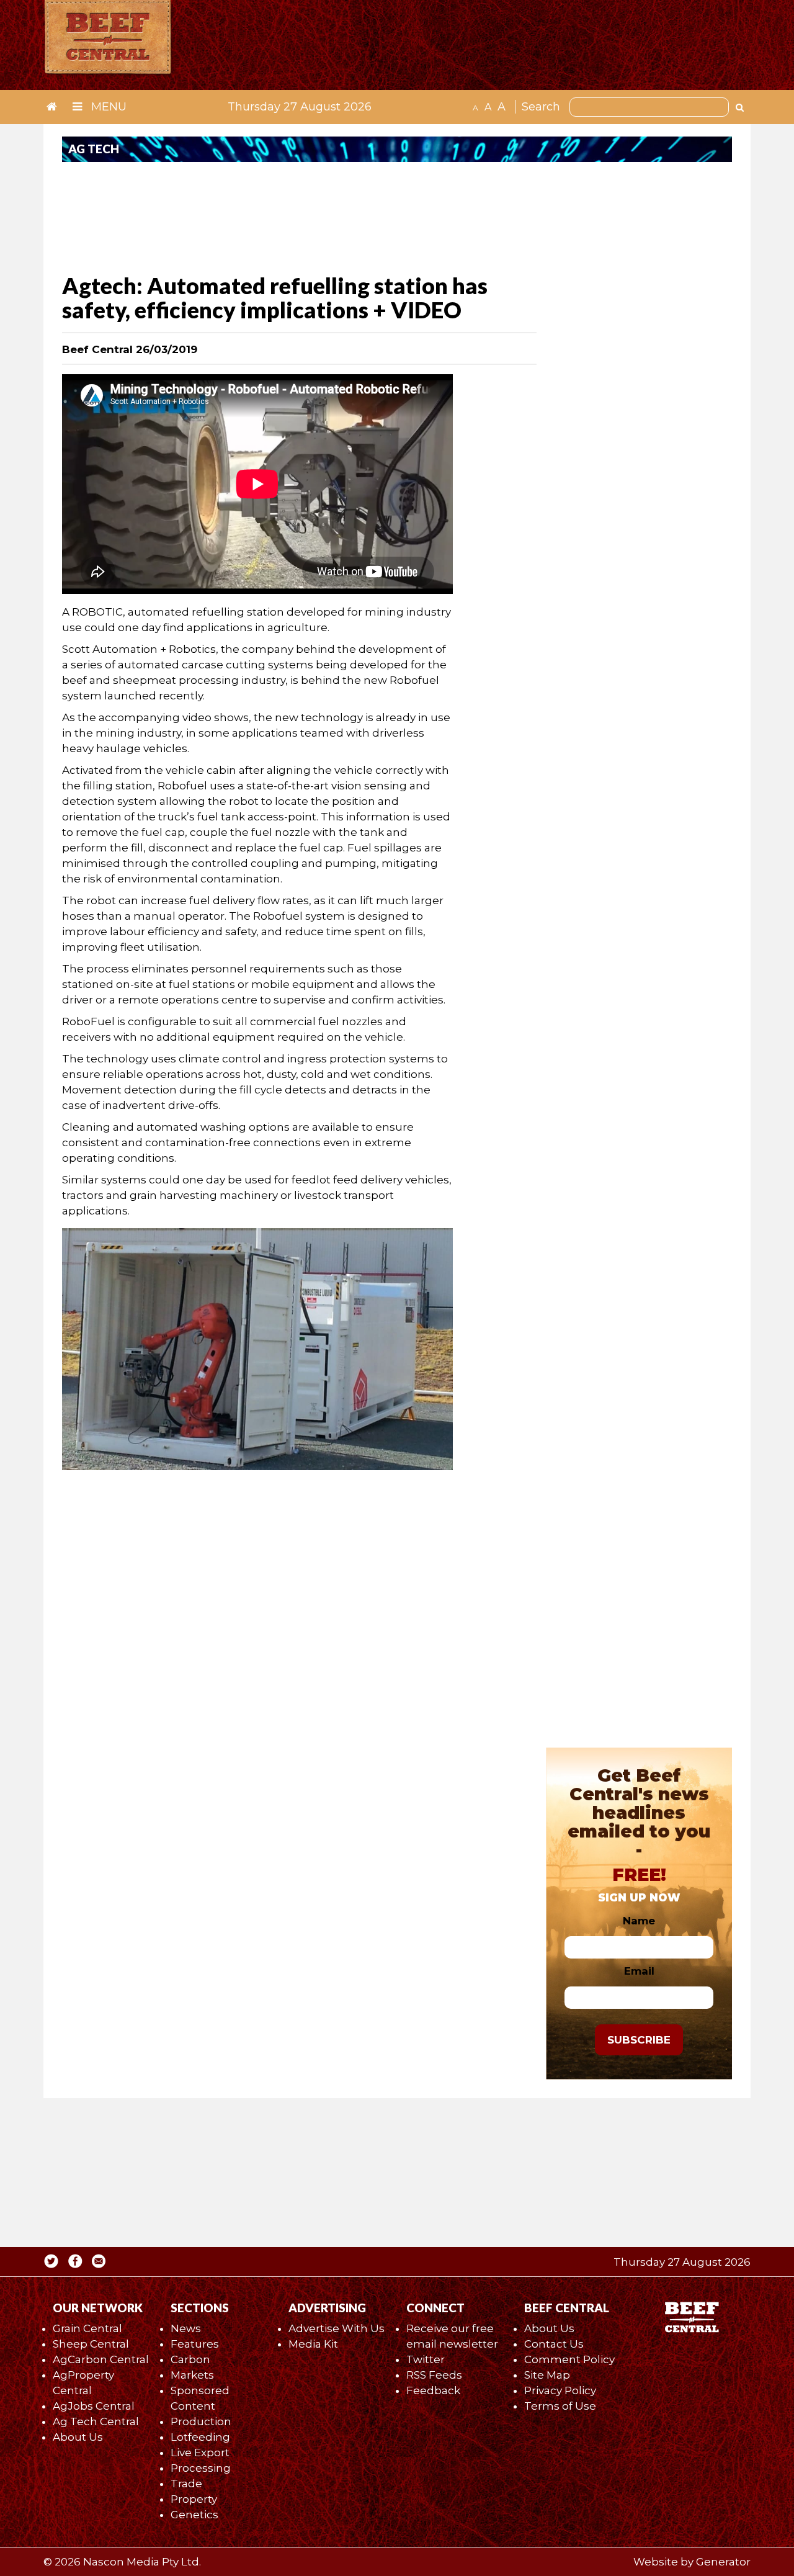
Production (201, 2421)
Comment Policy (569, 2359)
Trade (186, 2484)
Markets (192, 2375)
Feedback (433, 2390)
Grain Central (87, 2328)
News (186, 2328)
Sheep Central (91, 2344)
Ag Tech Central (96, 2421)
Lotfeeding (200, 2437)
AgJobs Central (94, 2406)
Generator (723, 2562)
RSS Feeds (434, 2375)
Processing (201, 2468)
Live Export (200, 2453)
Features (195, 2344)
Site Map (547, 2375)
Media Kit (313, 2344)
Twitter (426, 2359)
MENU (107, 107)
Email (639, 1971)
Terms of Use (560, 2406)
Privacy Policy (560, 2390)
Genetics (194, 2515)
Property (194, 2499)
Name (639, 1921)
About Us (78, 2437)
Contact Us (554, 2344)
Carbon (190, 2359)
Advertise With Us (337, 2328)
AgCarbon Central (101, 2359)
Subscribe (639, 2040)
